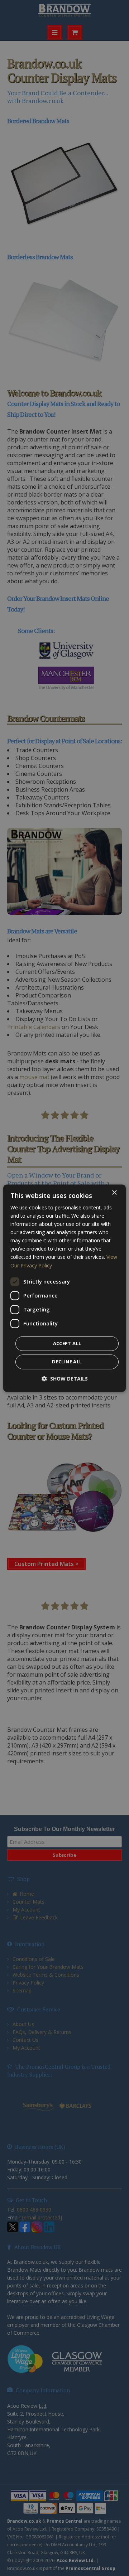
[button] (65, 1379)
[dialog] (64, 1288)
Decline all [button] (67, 1362)
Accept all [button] (67, 1343)
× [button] (114, 1193)
